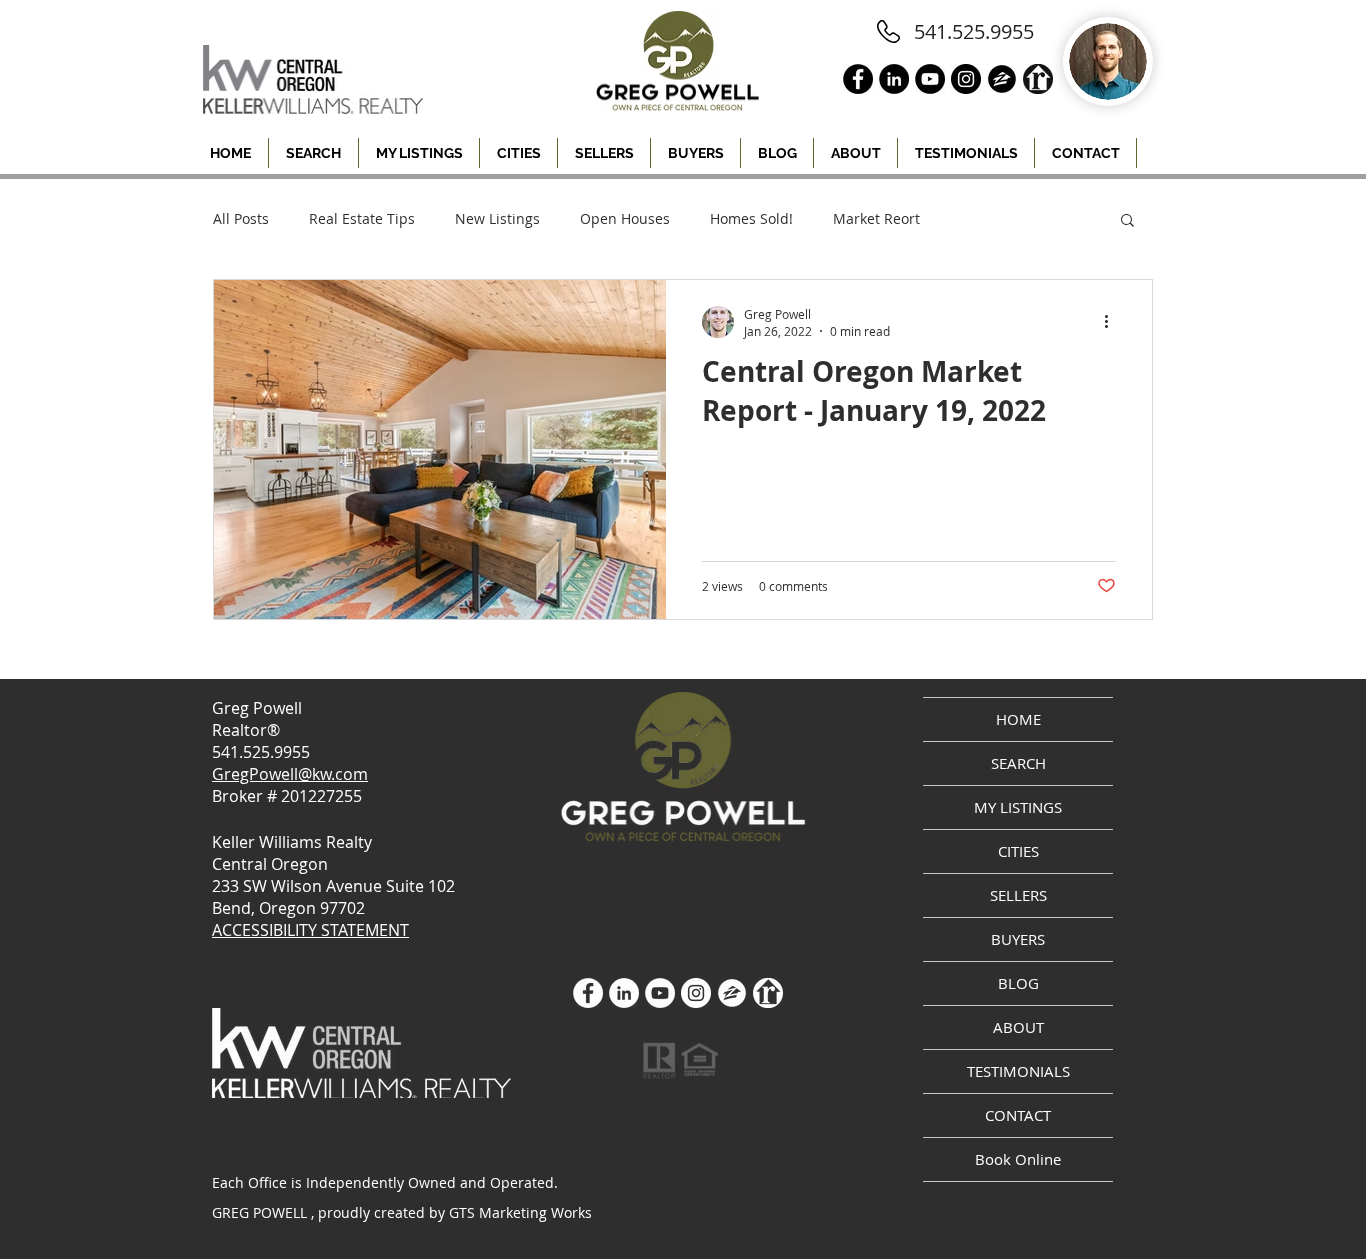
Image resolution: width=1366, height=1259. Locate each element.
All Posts (241, 218)
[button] (518, 153)
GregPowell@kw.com (290, 774)
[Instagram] (696, 993)
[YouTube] (660, 993)
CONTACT (1018, 1115)
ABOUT (1018, 1027)
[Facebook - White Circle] (588, 993)
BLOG (1018, 983)
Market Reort (876, 218)
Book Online (1018, 1159)
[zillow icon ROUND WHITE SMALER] (732, 993)
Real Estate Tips (362, 218)
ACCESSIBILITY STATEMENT (310, 930)
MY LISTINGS (1018, 807)
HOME (1018, 719)
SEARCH (1018, 763)
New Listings (497, 218)
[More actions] (1113, 322)
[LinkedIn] (624, 993)
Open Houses (625, 218)
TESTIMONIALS (1018, 1071)
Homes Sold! (751, 218)
